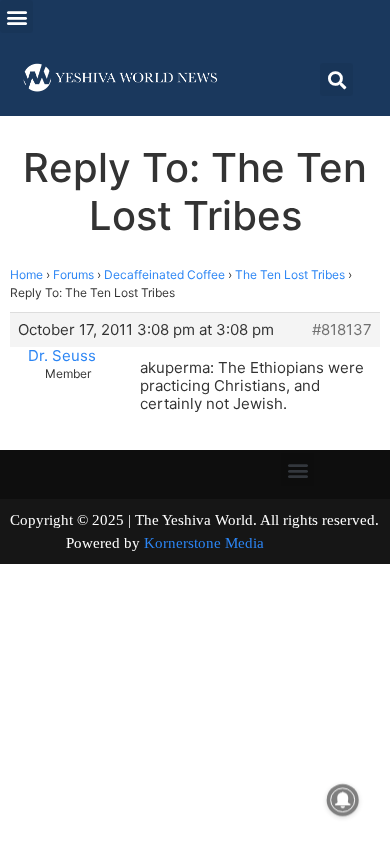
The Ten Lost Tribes (290, 274)
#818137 (342, 330)
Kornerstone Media (204, 543)
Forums (73, 274)
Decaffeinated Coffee (164, 274)
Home (26, 274)
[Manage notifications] (343, 800)
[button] (16, 16)
